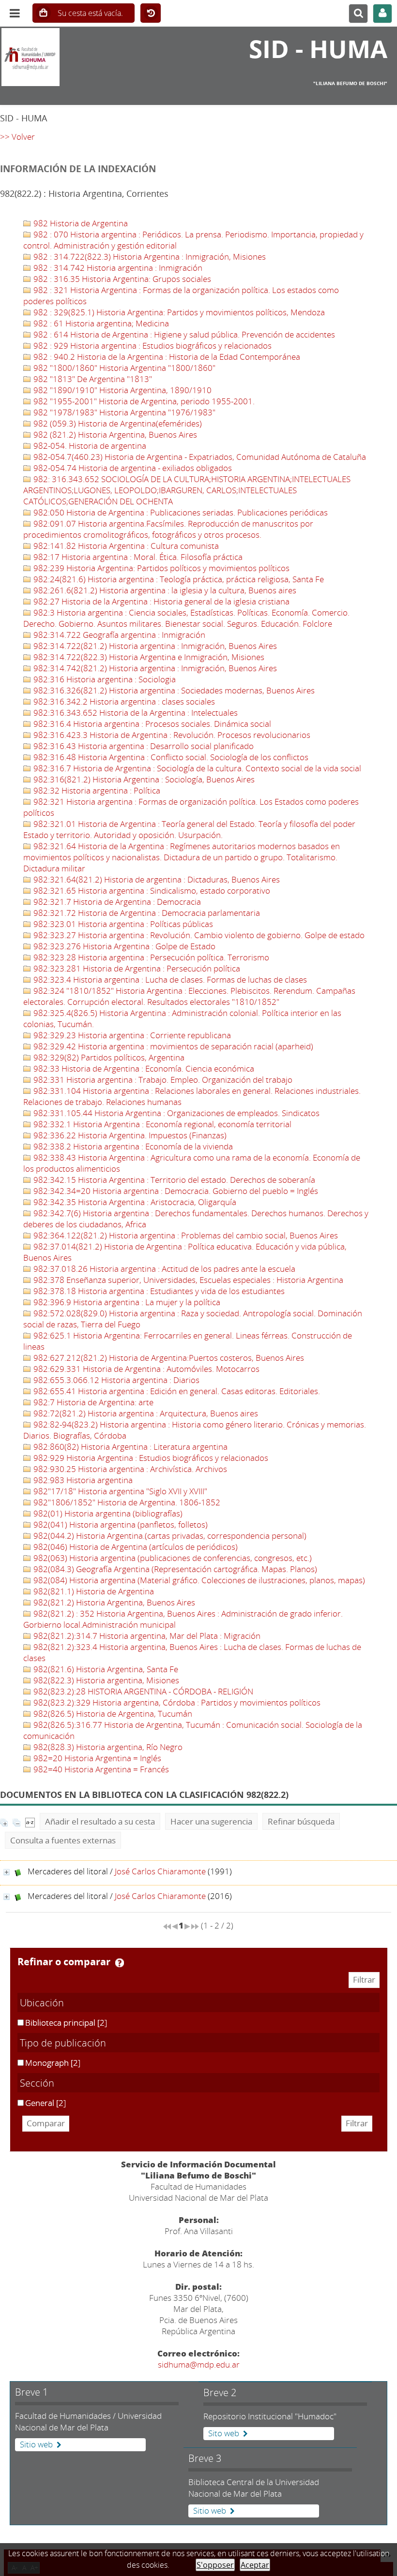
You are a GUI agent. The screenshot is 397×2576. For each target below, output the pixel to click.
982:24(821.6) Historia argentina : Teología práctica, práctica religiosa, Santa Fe (178, 579)
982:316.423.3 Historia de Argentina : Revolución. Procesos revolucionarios (171, 735)
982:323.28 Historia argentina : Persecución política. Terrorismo (150, 957)
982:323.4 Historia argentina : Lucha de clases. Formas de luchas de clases (169, 979)
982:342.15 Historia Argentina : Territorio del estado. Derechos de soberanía (173, 1180)
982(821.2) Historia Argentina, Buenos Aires (113, 1602)
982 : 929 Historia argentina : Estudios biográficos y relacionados (152, 346)
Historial (151, 14)
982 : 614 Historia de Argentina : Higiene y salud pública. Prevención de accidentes (183, 334)
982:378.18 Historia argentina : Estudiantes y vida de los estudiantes (158, 1291)
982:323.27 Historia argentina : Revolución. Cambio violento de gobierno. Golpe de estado (198, 935)
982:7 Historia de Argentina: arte (92, 1402)
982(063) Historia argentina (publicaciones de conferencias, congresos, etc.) (172, 1558)
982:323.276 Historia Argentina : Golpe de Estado (123, 946)
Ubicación (42, 2002)
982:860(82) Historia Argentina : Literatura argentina (130, 1447)
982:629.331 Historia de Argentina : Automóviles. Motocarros (145, 1369)
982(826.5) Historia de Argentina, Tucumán (112, 1714)
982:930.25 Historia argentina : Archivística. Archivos (129, 1469)
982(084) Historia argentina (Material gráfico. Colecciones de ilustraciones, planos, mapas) (198, 1580)
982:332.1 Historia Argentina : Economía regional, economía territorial (161, 1124)
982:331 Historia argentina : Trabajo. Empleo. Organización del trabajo (162, 1080)
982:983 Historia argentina (82, 1480)
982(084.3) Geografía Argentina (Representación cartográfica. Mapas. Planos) (174, 1569)
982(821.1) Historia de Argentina (93, 1591)
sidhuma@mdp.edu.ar (199, 2364)
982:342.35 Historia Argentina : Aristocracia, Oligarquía (134, 1202)
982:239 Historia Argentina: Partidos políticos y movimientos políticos (160, 568)
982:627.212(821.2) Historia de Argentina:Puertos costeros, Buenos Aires (168, 1358)
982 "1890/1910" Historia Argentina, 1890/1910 (122, 390)
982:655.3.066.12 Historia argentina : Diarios (115, 1380)
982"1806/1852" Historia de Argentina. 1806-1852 (126, 1502)
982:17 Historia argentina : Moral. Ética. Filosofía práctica (137, 557)
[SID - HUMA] (66, 57)
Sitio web (36, 2444)
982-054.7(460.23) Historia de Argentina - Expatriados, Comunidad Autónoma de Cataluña (199, 457)
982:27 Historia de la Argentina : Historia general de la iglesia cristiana (160, 601)
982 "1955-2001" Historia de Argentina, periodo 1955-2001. (143, 401)
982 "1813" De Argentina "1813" (92, 379)
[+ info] (7, 1872)
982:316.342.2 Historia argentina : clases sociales (123, 701)
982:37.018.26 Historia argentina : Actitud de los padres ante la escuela (163, 1269)
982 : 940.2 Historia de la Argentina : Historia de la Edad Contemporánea (166, 357)
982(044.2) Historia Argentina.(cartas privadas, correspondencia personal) (169, 1536)
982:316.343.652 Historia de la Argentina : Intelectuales (135, 713)
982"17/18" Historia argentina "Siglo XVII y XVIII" (119, 1491)
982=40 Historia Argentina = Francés (100, 1769)
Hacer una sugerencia (211, 1821)
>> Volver (17, 137)
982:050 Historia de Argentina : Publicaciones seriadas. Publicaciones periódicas (180, 512)
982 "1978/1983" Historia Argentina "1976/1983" (123, 412)
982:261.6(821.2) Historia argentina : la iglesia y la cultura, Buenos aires (164, 590)
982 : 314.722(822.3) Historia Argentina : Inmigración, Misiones (149, 257)
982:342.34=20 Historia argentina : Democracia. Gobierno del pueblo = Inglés (175, 1191)
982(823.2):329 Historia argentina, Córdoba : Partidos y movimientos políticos (176, 1702)
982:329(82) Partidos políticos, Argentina (108, 1057)
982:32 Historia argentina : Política (96, 790)
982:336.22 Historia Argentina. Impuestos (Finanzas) (129, 1135)
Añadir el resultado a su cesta (100, 1821)
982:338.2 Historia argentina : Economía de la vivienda (132, 1146)
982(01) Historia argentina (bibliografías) (107, 1513)
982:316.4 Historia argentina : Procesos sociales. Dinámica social (151, 724)
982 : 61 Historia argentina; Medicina (100, 323)
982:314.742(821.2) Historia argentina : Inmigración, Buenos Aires (154, 668)
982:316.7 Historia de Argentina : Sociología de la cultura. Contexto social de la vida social (196, 768)
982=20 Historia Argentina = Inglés (96, 1758)
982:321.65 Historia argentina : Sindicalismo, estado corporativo (151, 891)
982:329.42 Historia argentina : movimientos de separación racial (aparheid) (172, 1046)
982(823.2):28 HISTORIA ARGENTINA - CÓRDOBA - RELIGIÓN (142, 1691)
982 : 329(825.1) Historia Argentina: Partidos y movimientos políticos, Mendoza (178, 312)
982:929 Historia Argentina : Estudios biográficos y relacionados (150, 1458)
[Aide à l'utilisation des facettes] (120, 1963)
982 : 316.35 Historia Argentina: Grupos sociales (121, 279)
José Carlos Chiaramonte (160, 1871)
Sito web (224, 2433)
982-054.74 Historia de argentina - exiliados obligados (132, 468)
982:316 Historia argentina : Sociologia (104, 679)
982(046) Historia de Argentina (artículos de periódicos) (135, 1547)
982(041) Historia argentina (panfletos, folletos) (120, 1524)
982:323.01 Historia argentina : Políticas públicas (122, 924)
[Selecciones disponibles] (30, 1821)
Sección (37, 2083)
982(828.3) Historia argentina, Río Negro (107, 1747)
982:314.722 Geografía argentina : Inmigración (118, 635)
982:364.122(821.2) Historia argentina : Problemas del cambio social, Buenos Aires (185, 1235)
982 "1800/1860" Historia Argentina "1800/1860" (123, 368)
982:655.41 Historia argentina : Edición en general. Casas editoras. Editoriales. (176, 1391)
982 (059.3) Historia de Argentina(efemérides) (117, 423)
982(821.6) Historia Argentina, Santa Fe (105, 1669)
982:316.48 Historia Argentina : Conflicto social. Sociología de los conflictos (170, 757)
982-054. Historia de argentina (89, 446)
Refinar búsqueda (301, 1821)
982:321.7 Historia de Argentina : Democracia (116, 902)
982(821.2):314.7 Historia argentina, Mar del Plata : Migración (146, 1636)
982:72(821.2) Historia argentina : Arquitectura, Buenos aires (145, 1413)
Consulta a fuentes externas (63, 1840)
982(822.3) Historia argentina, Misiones (105, 1680)
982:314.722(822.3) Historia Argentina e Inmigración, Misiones (148, 657)
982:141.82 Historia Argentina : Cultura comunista (125, 546)
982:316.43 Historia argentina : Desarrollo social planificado (143, 746)
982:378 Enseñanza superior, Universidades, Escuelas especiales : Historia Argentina (187, 1280)
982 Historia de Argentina (80, 223)
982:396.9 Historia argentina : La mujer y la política (126, 1302)
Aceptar (255, 2565)
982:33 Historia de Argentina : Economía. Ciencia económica (143, 1068)
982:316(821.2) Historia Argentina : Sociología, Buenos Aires (143, 779)
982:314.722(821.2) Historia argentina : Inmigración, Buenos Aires (154, 646)
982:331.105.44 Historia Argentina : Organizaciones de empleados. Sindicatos (176, 1113)
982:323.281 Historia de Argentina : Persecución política (136, 968)
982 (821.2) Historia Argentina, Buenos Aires (114, 434)
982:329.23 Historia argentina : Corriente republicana (131, 1035)
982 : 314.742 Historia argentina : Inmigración (117, 268)
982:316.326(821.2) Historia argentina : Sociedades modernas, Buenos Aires (173, 690)
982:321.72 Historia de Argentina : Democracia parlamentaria (146, 913)
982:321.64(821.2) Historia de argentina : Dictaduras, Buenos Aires (156, 879)
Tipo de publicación (63, 2043)
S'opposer (215, 2565)
